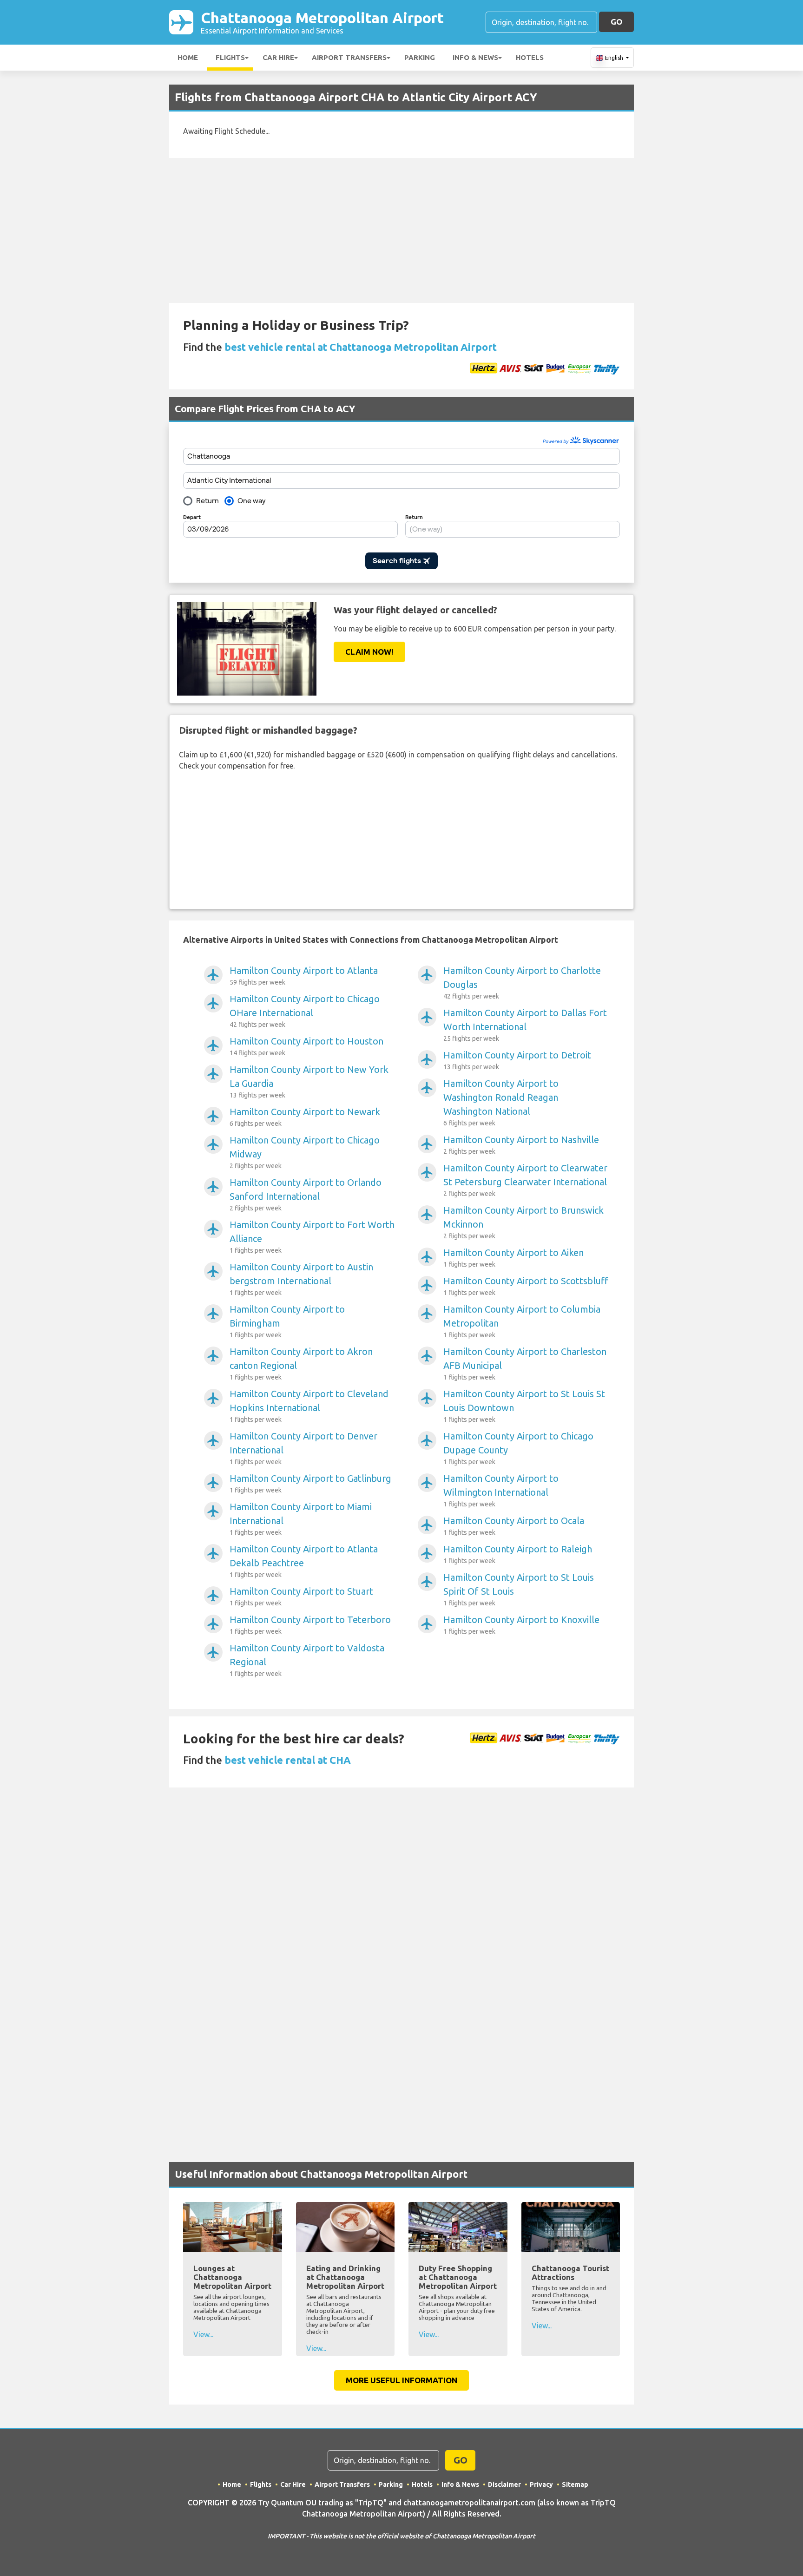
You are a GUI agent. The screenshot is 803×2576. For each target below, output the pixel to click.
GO (616, 22)
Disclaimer (504, 2484)
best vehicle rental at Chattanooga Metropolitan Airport (361, 347)
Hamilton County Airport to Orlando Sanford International (306, 1194)
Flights (230, 57)
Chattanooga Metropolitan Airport (322, 22)
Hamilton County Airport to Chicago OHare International (305, 1011)
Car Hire (278, 57)
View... (203, 2334)
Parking (420, 57)
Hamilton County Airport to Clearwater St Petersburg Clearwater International (525, 1180)
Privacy (541, 2484)
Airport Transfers (349, 57)
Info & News (475, 57)
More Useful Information (401, 2380)
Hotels (530, 57)
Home (188, 57)
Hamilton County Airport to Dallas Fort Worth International (525, 1025)
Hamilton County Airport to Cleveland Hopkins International (309, 1406)
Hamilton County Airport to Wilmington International (501, 1490)
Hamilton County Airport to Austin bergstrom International (301, 1279)
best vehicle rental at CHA (288, 1760)
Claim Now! (369, 652)
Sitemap (575, 2484)
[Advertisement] (401, 230)
